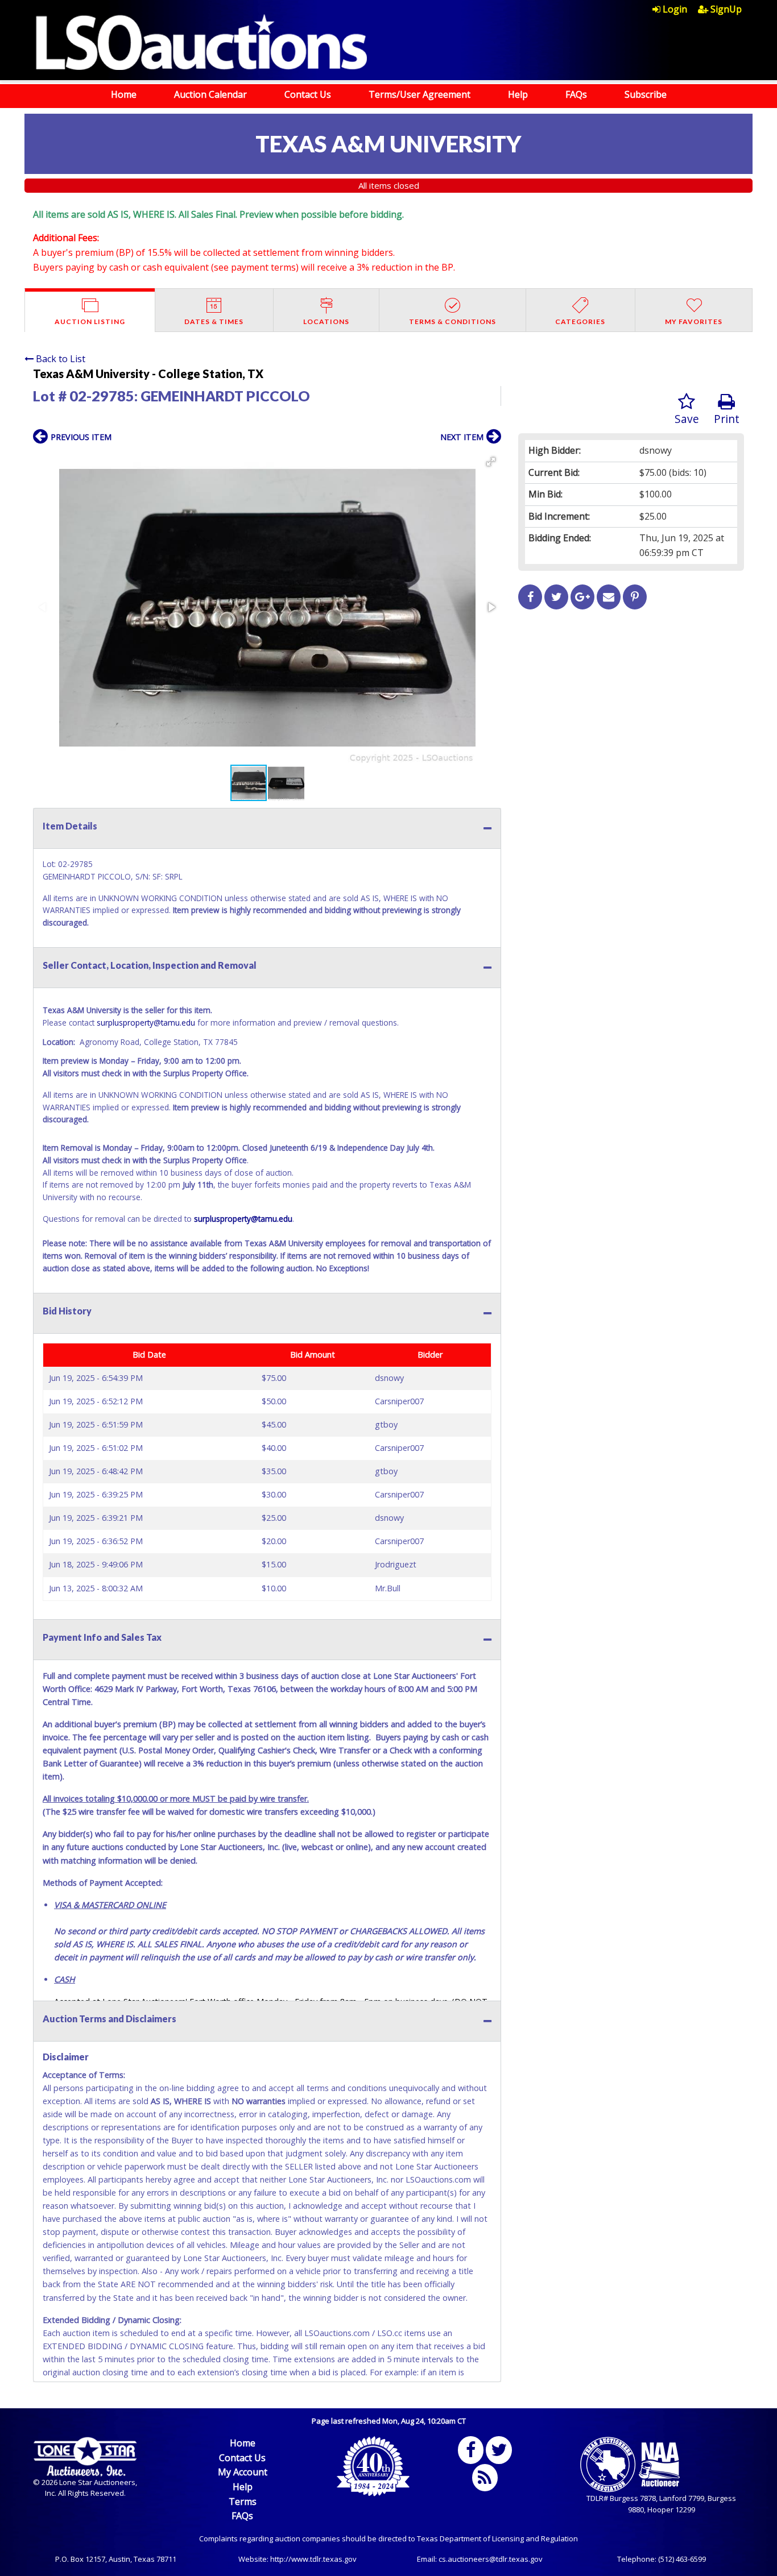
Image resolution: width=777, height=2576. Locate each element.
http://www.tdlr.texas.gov (313, 2559)
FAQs (576, 94)
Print (727, 419)
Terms (243, 2502)
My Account (243, 2472)
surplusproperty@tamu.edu (146, 1022)
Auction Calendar (210, 94)
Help (518, 94)
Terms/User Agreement (420, 94)
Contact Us (308, 94)
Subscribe (646, 94)
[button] (491, 462)
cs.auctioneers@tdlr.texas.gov (491, 2559)
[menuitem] (675, 9)
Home (124, 94)
